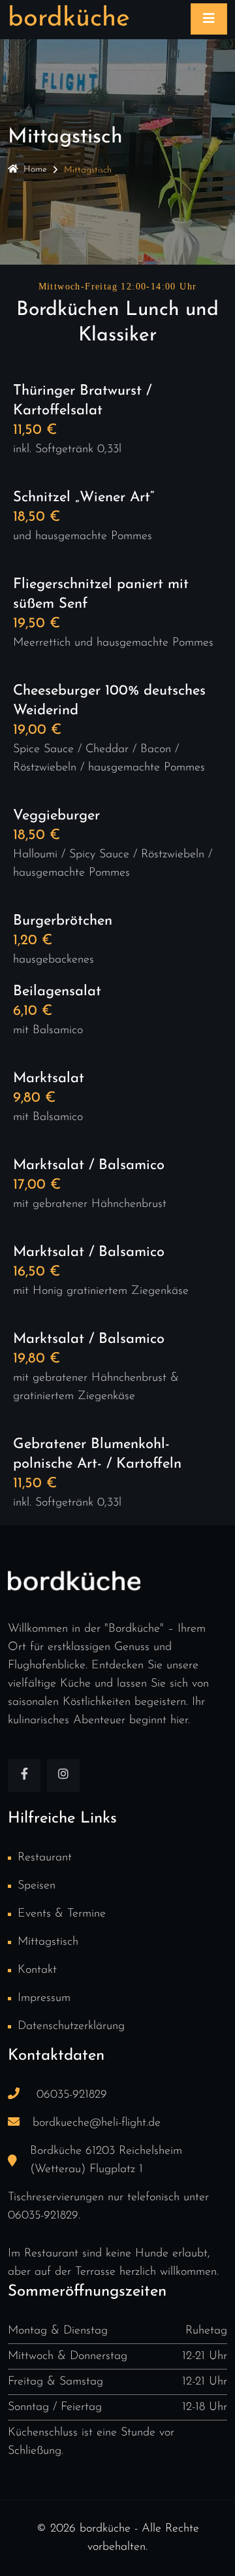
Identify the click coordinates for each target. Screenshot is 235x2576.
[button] (23, 2552)
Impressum (44, 1998)
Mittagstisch (48, 1942)
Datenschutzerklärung (71, 2026)
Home (35, 170)
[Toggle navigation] (209, 19)
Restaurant (45, 1858)
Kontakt (37, 1970)
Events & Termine (62, 1914)
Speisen (37, 1886)
